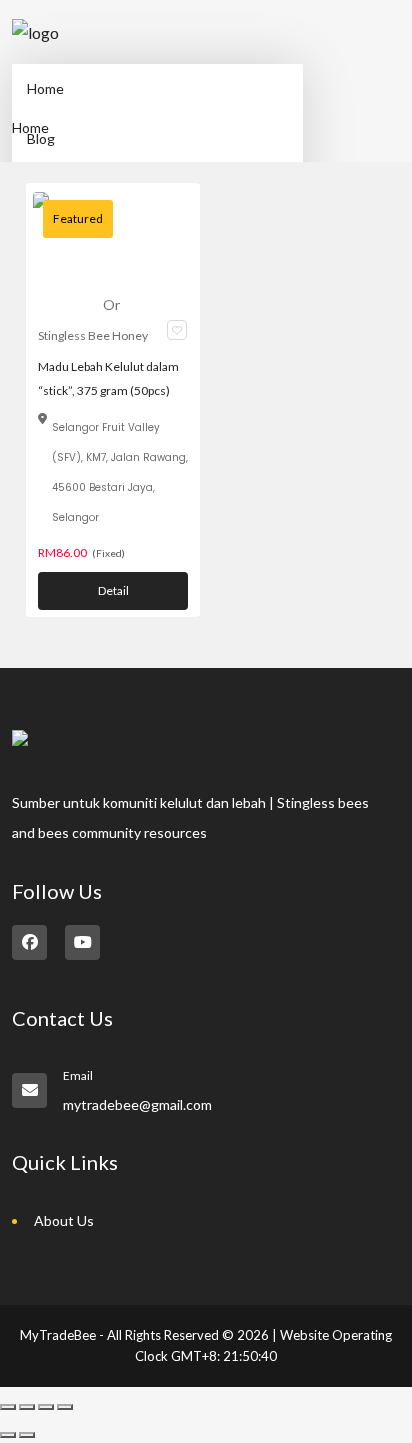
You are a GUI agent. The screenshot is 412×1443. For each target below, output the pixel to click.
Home (45, 88)
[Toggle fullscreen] (27, 1407)
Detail (113, 590)
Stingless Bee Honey (93, 335)
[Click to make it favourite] (177, 330)
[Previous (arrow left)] (8, 1435)
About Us (64, 1220)
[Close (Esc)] (65, 1407)
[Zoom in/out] (8, 1407)
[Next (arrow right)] (27, 1435)
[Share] (46, 1407)
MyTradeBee (58, 1335)
